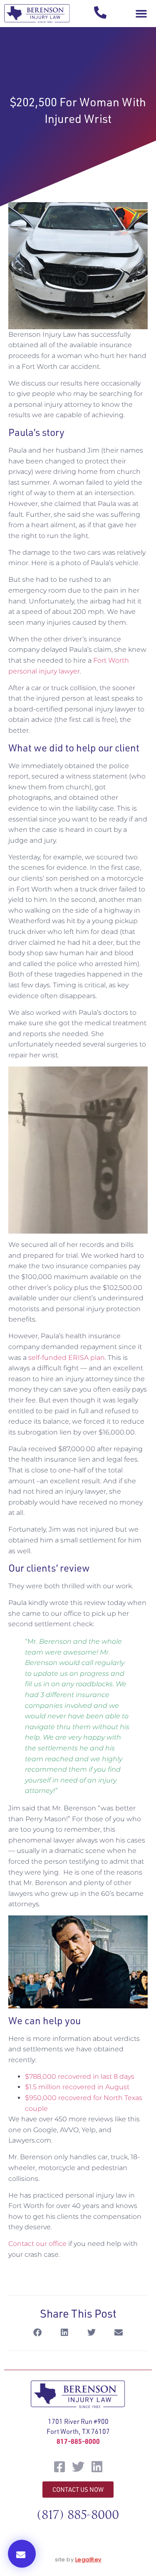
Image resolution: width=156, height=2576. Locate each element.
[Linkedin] (97, 2467)
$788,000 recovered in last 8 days (80, 2077)
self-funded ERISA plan (67, 1358)
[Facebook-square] (59, 2467)
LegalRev (88, 2560)
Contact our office (37, 2244)
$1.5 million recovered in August (78, 2087)
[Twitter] (78, 2467)
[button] (141, 14)
